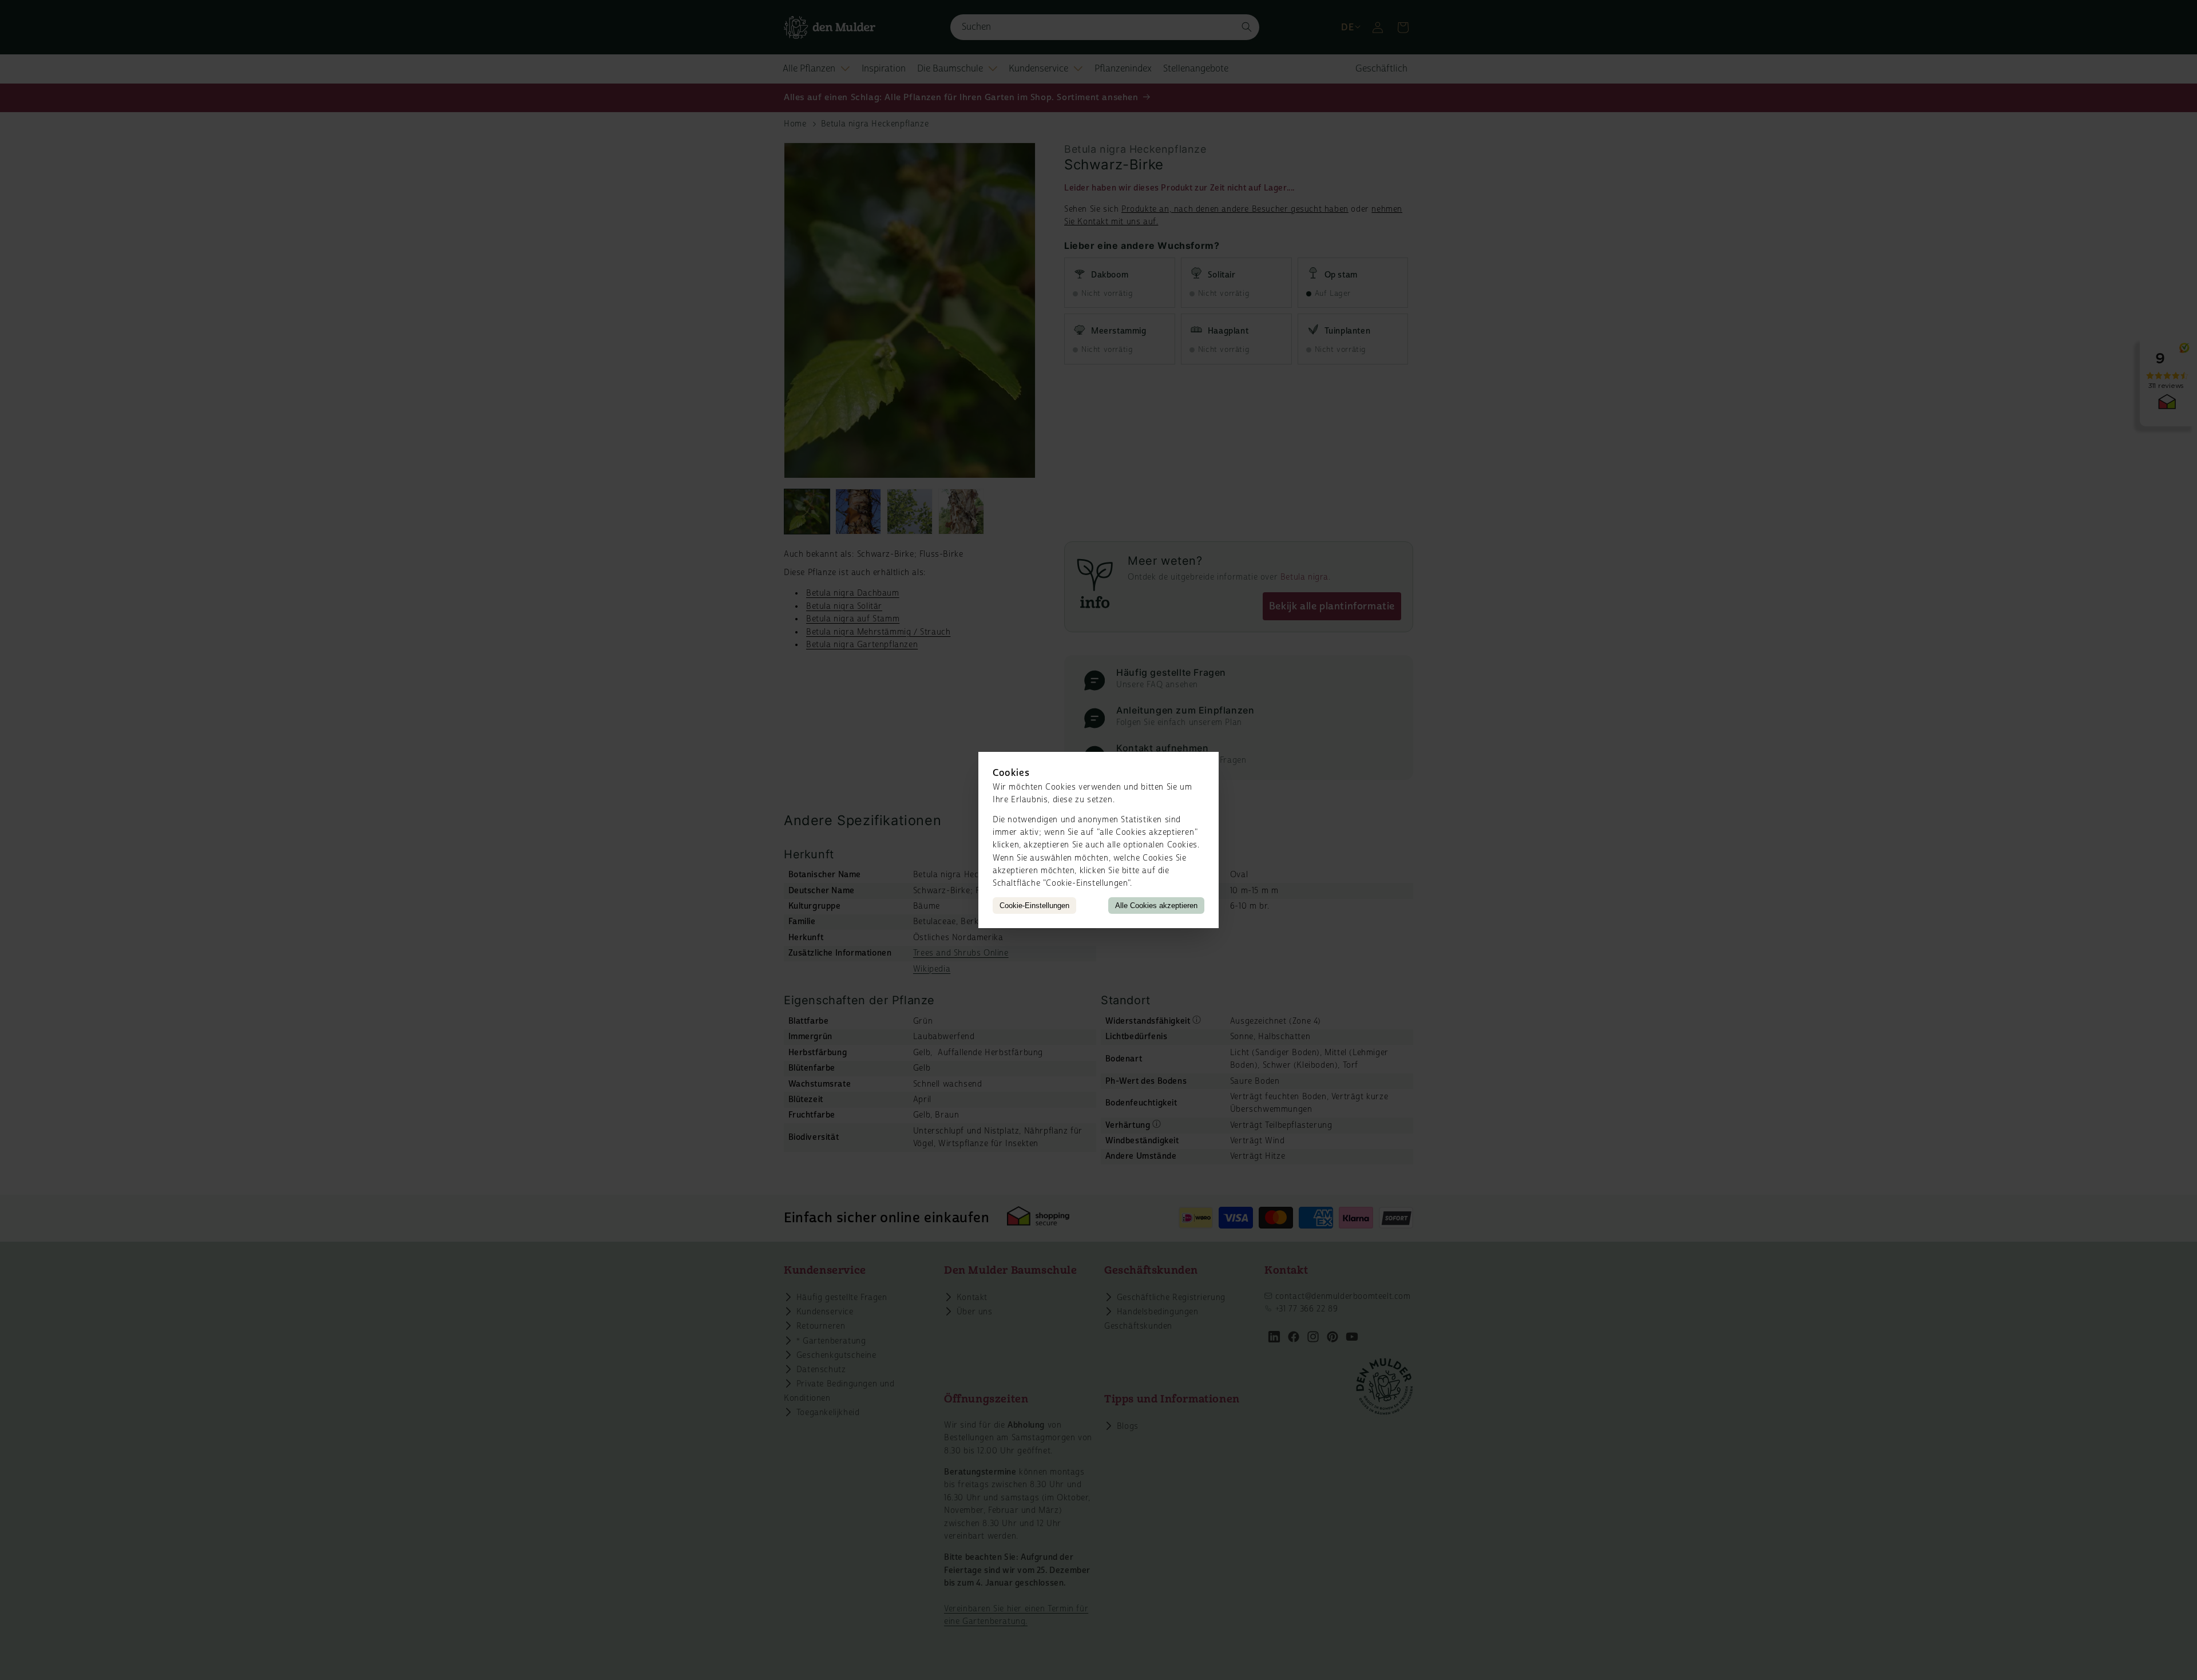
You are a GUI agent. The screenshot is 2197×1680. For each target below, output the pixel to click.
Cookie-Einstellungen (1034, 906)
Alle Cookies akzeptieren (1156, 906)
